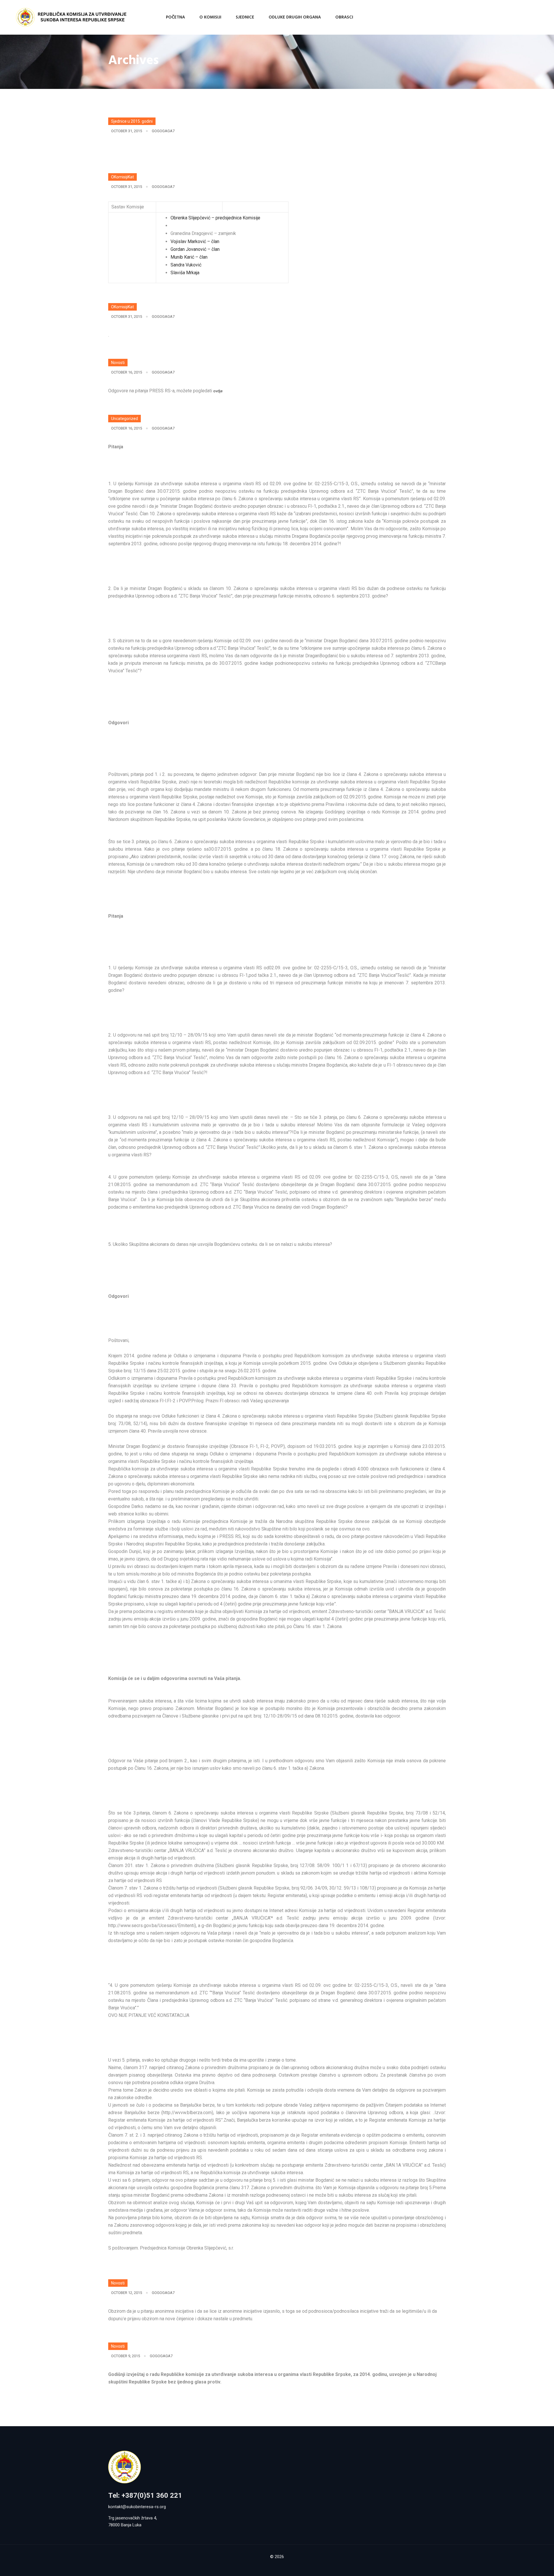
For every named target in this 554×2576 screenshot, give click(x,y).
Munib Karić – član (189, 257)
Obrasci (344, 17)
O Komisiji (210, 17)
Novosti (118, 363)
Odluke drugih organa (295, 17)
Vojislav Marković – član (195, 241)
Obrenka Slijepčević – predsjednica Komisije (215, 218)
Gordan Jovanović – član (195, 249)
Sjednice (245, 17)
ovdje (218, 391)
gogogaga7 (163, 131)
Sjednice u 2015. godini (132, 121)
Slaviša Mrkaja (185, 273)
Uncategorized (125, 419)
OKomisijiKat (122, 177)
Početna (175, 17)
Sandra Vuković (186, 265)
